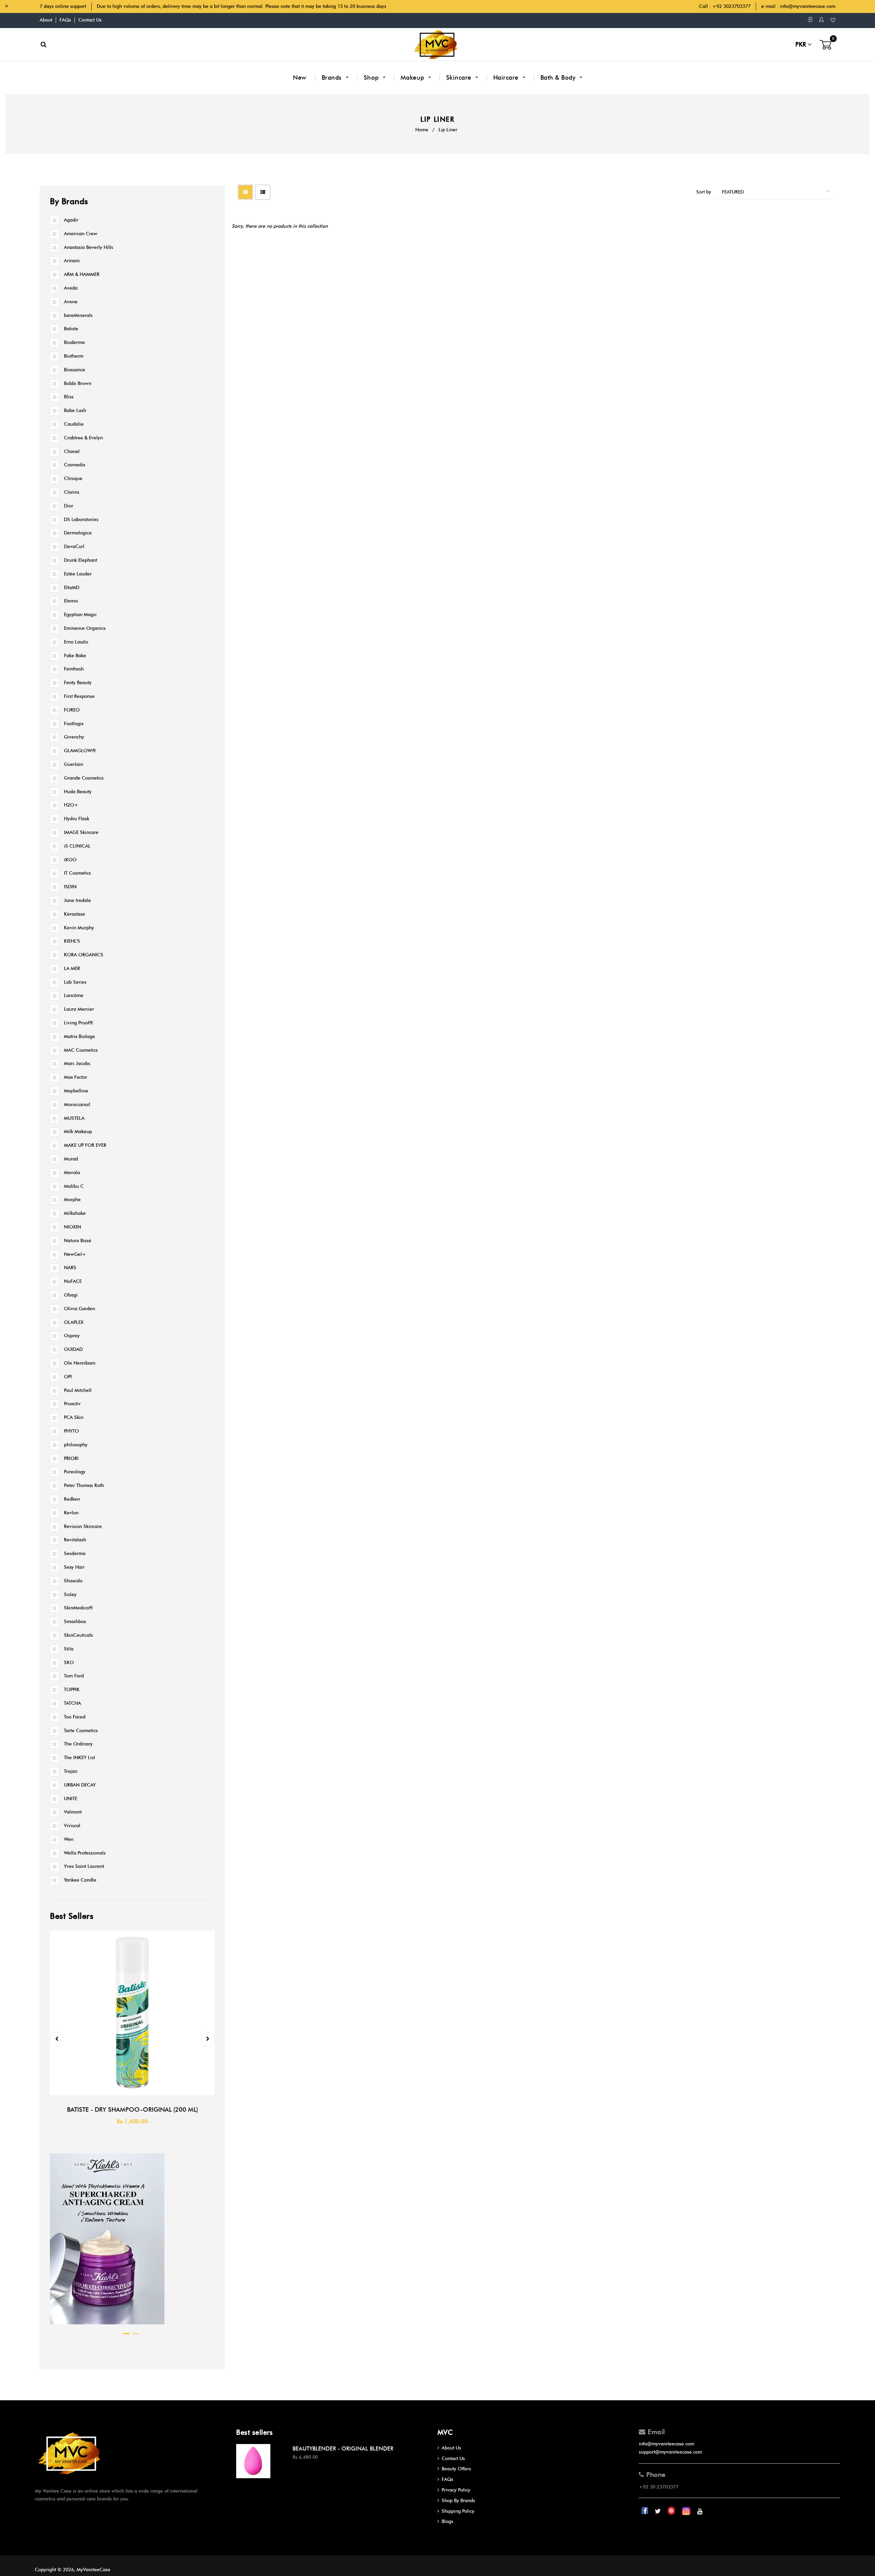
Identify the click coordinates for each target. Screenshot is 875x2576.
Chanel (72, 452)
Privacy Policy (456, 2490)
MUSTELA (74, 1118)
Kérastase (75, 914)
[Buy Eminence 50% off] (107, 2326)
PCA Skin (74, 1417)
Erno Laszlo (76, 642)
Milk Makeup (78, 1132)
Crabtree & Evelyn (83, 438)
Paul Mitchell (78, 1390)
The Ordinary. (79, 1744)
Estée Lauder (78, 574)
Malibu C (74, 1186)
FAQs (65, 20)
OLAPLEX (74, 1322)
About (46, 20)
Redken (72, 1499)
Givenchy (74, 737)
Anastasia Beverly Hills (89, 247)
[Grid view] (245, 192)
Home (422, 130)
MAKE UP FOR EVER (85, 1145)
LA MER (72, 968)
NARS (70, 1268)
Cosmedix (75, 465)
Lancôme (74, 995)
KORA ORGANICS (84, 955)
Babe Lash (75, 410)
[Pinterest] (672, 2511)
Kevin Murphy (79, 928)
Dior (69, 506)
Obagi (71, 1295)
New (300, 78)
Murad (71, 1159)
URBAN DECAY (80, 1785)
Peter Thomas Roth (84, 1485)
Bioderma (74, 342)
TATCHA (72, 1703)
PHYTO (71, 1431)
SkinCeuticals (78, 1635)
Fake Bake (75, 656)
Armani (72, 261)
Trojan (71, 1771)
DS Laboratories (81, 520)
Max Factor (76, 1077)
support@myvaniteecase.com (670, 2452)
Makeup (413, 78)
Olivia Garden (79, 1309)
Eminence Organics (85, 628)
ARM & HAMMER (82, 274)
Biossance (75, 370)
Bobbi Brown (78, 383)
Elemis (71, 601)
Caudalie (74, 424)
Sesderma (75, 1553)
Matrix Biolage (79, 1037)
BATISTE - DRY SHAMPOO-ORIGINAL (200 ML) (132, 2110)
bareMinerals (78, 315)
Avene (71, 302)
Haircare (507, 78)
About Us (451, 2448)
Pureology (75, 1472)
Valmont (73, 1812)
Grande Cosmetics (84, 778)
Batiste (71, 329)
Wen (69, 1839)
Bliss (69, 397)
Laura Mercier (79, 1009)
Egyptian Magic (80, 615)
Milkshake (75, 1213)
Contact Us (90, 20)
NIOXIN (72, 1227)
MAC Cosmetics (81, 1050)
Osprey (72, 1336)
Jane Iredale (77, 900)
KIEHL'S (72, 941)
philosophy (76, 1445)
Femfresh (74, 669)
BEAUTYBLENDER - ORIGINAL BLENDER (343, 2449)
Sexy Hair (74, 1567)
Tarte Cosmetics (81, 1731)
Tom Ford (74, 1676)
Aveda (71, 288)
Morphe (72, 1200)
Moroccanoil (77, 1105)
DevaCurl (74, 547)
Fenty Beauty (78, 683)
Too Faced (75, 1717)
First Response (79, 696)
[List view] (263, 192)
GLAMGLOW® (80, 751)
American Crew (81, 234)
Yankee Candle (80, 1880)
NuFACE (73, 1281)
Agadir (71, 220)
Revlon (71, 1513)
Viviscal (72, 1826)
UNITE (71, 1799)
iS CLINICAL (77, 846)
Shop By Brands (458, 2501)
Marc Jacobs (77, 1064)
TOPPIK (72, 1690)
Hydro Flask (77, 819)
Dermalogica (78, 533)
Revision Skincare (83, 1526)
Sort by (704, 192)
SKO (69, 1663)
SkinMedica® (78, 1608)
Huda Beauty (78, 792)
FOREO (72, 710)
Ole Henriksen (80, 1363)
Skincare (460, 78)
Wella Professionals (85, 1853)
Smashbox (75, 1622)
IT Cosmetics (77, 873)
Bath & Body (559, 78)
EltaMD (72, 588)
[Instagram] (687, 2511)
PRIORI (71, 1458)
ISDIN (70, 887)
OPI (68, 1377)
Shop (372, 78)
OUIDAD (73, 1349)
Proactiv (72, 1404)
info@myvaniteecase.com (808, 6)
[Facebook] (645, 2511)
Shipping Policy (458, 2511)
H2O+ (71, 805)
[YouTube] (700, 2511)
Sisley (70, 1595)
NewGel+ (75, 1254)
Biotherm (74, 356)
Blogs (447, 2521)
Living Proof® (79, 1023)
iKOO (70, 860)
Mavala (72, 1173)
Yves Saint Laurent (84, 1866)
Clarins (72, 492)
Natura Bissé (78, 1241)
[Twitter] (658, 2511)
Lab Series (75, 982)
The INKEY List (79, 1758)
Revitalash (75, 1540)
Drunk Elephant (80, 560)
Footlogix (74, 724)
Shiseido (73, 1581)
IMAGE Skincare (81, 832)
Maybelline (76, 1091)
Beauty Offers (456, 2469)
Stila (69, 1649)
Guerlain (73, 764)
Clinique (73, 479)
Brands (333, 78)
